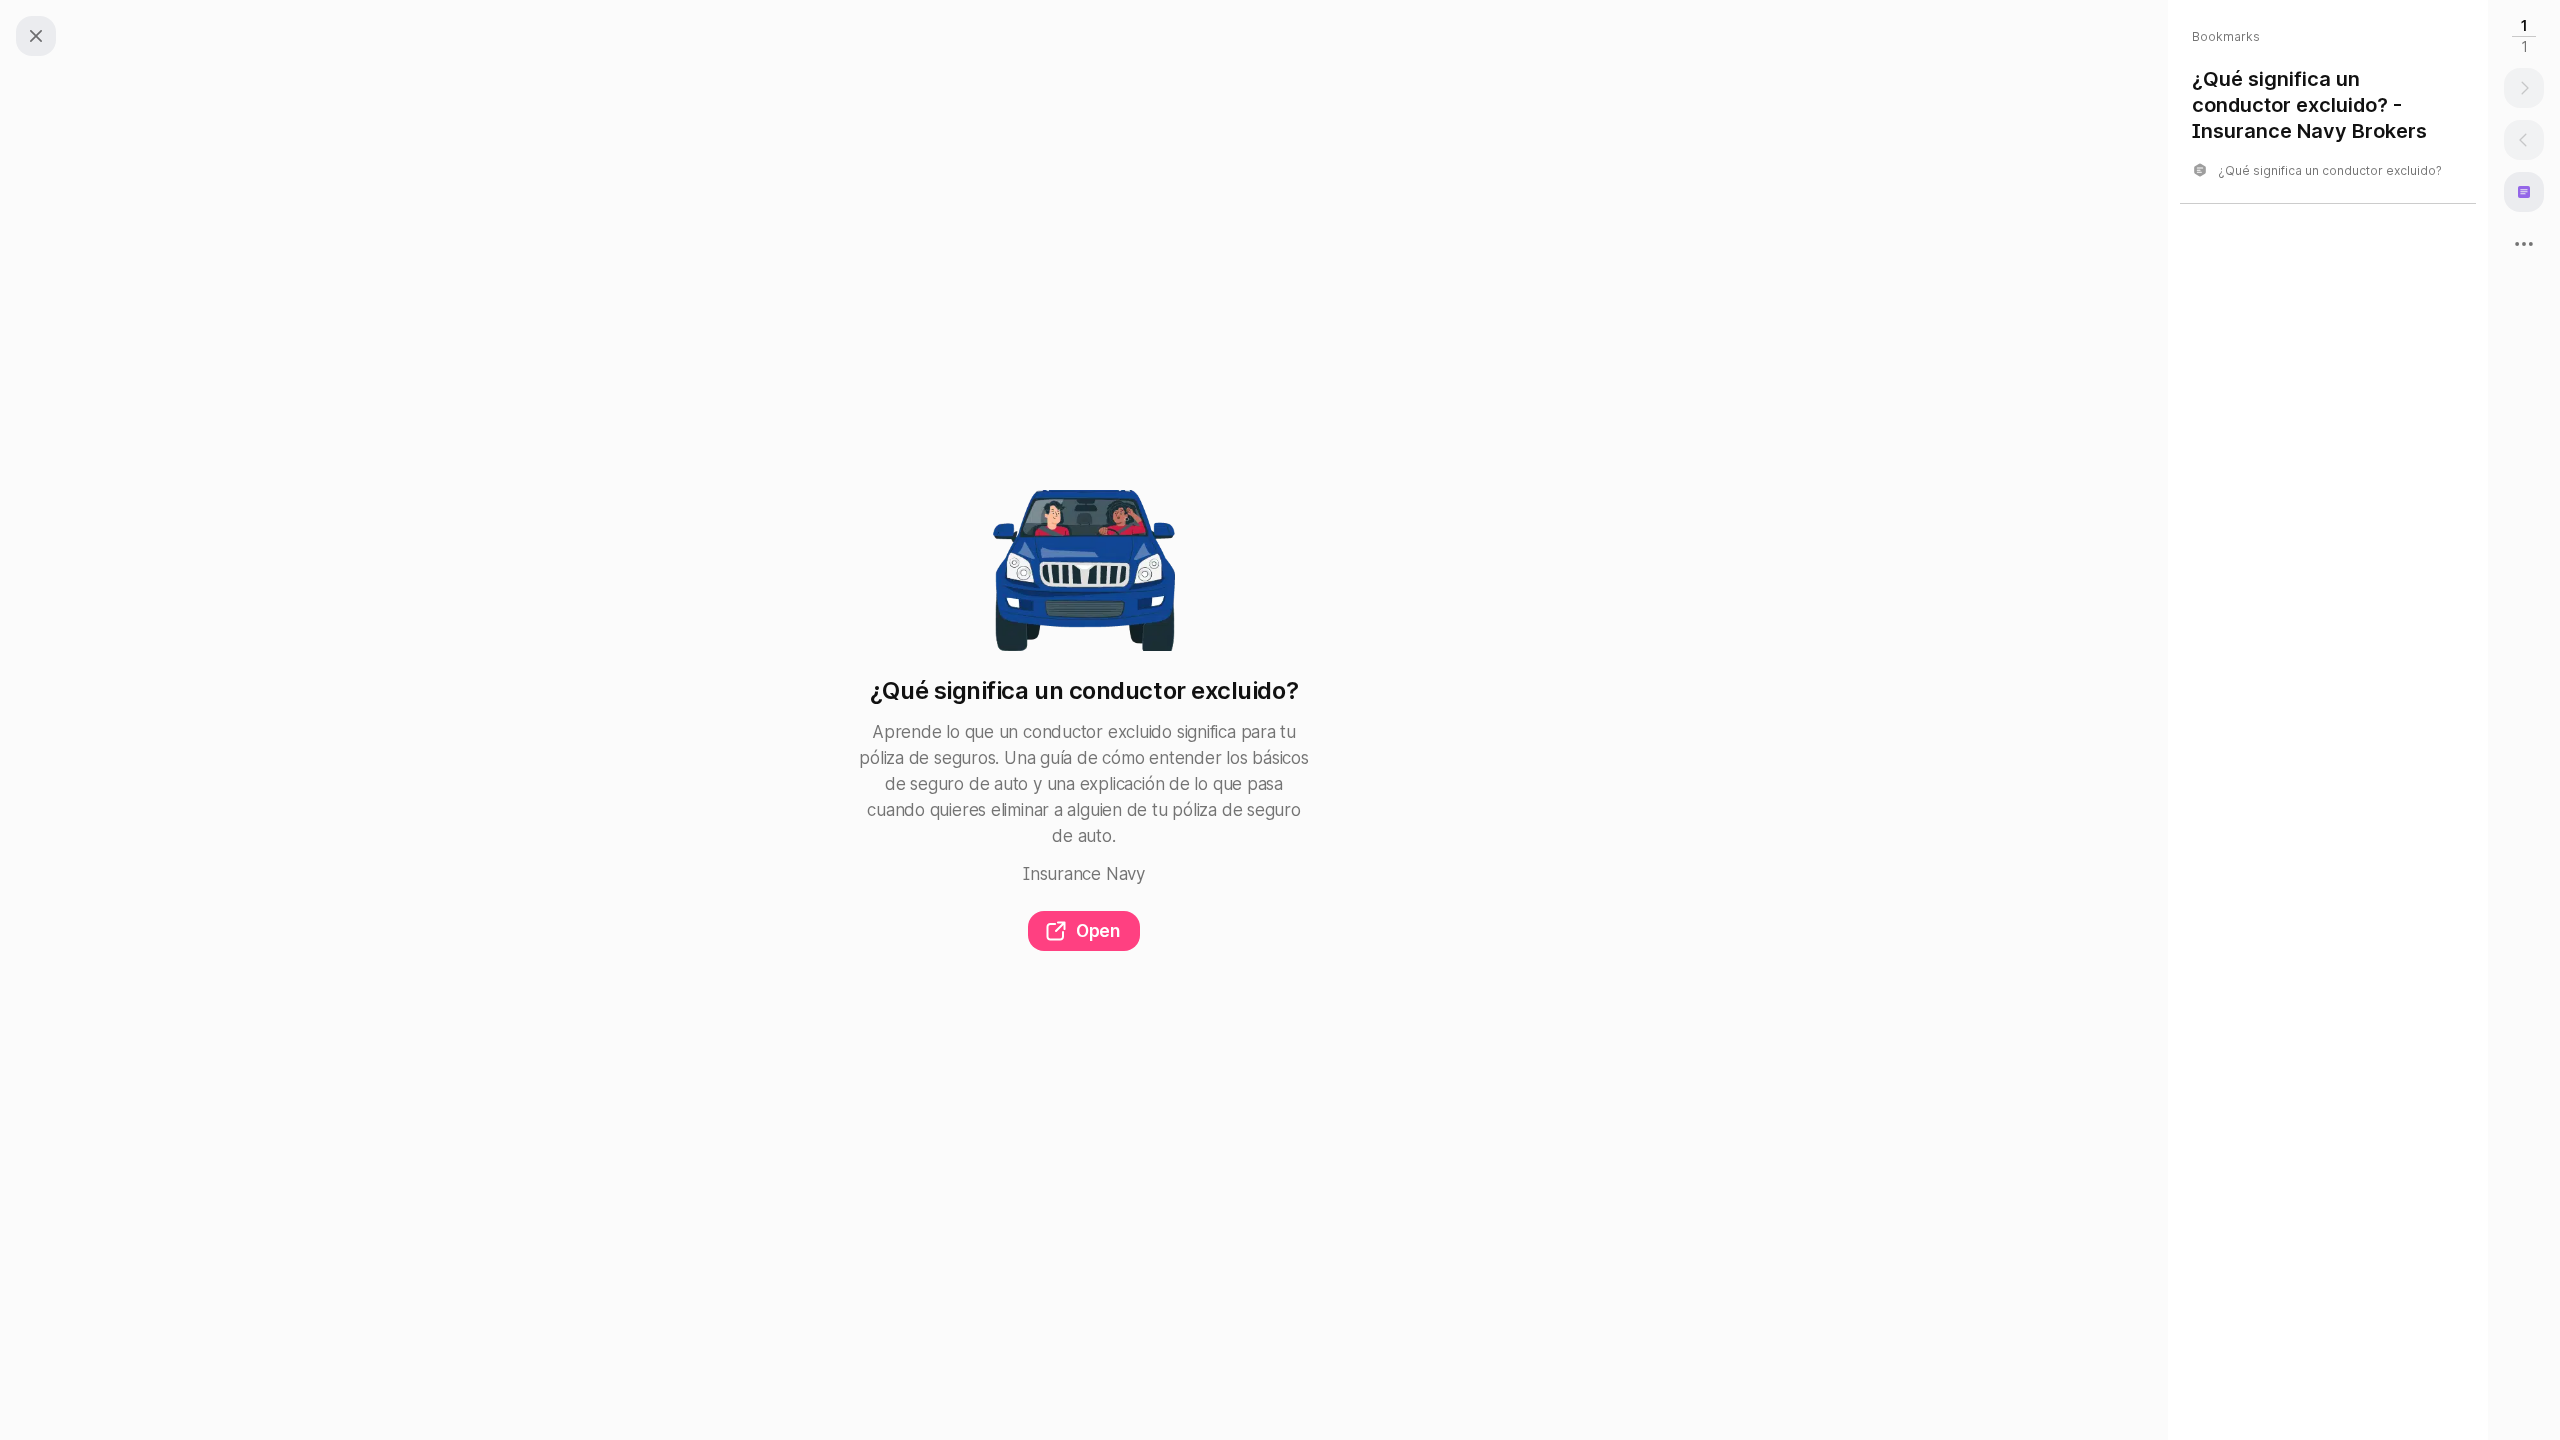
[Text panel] (2524, 192)
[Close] (36, 36)
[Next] (2524, 88)
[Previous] (2524, 140)
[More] (2524, 244)
